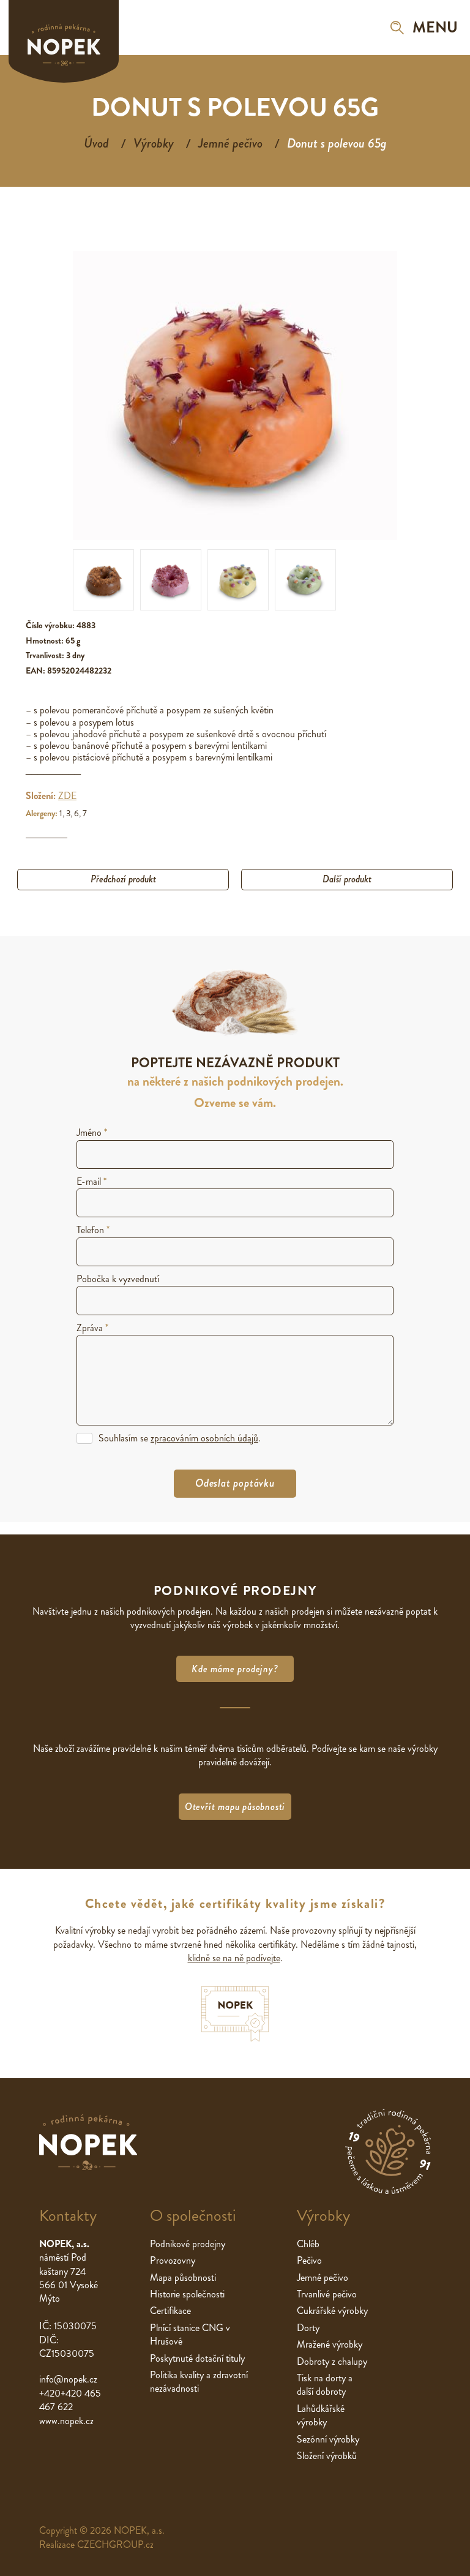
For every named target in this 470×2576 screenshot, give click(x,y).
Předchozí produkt (123, 879)
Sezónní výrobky (328, 2439)
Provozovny (173, 2260)
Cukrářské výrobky (332, 2311)
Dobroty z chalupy (332, 2361)
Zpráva (92, 1328)
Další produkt (347, 879)
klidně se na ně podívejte (234, 1958)
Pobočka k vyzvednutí (118, 1279)
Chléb (308, 2244)
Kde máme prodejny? (235, 1669)
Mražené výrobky (330, 2344)
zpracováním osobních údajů (204, 1438)
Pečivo (309, 2260)
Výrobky (154, 143)
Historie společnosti (187, 2294)
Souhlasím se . (180, 1438)
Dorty (308, 2328)
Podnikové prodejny (188, 2244)
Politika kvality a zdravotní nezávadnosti (199, 2382)
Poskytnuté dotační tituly (197, 2358)
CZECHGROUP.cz (115, 2544)
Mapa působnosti (183, 2277)
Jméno (92, 1132)
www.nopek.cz (66, 2421)
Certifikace (170, 2311)
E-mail (91, 1181)
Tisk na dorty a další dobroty (325, 2385)
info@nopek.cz (68, 2379)
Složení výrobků (327, 2456)
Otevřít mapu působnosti (235, 1807)
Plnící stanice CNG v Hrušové (190, 2334)
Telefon (93, 1230)
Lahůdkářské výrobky (321, 2415)
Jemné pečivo (230, 143)
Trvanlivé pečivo (327, 2294)
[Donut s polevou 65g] (103, 580)
